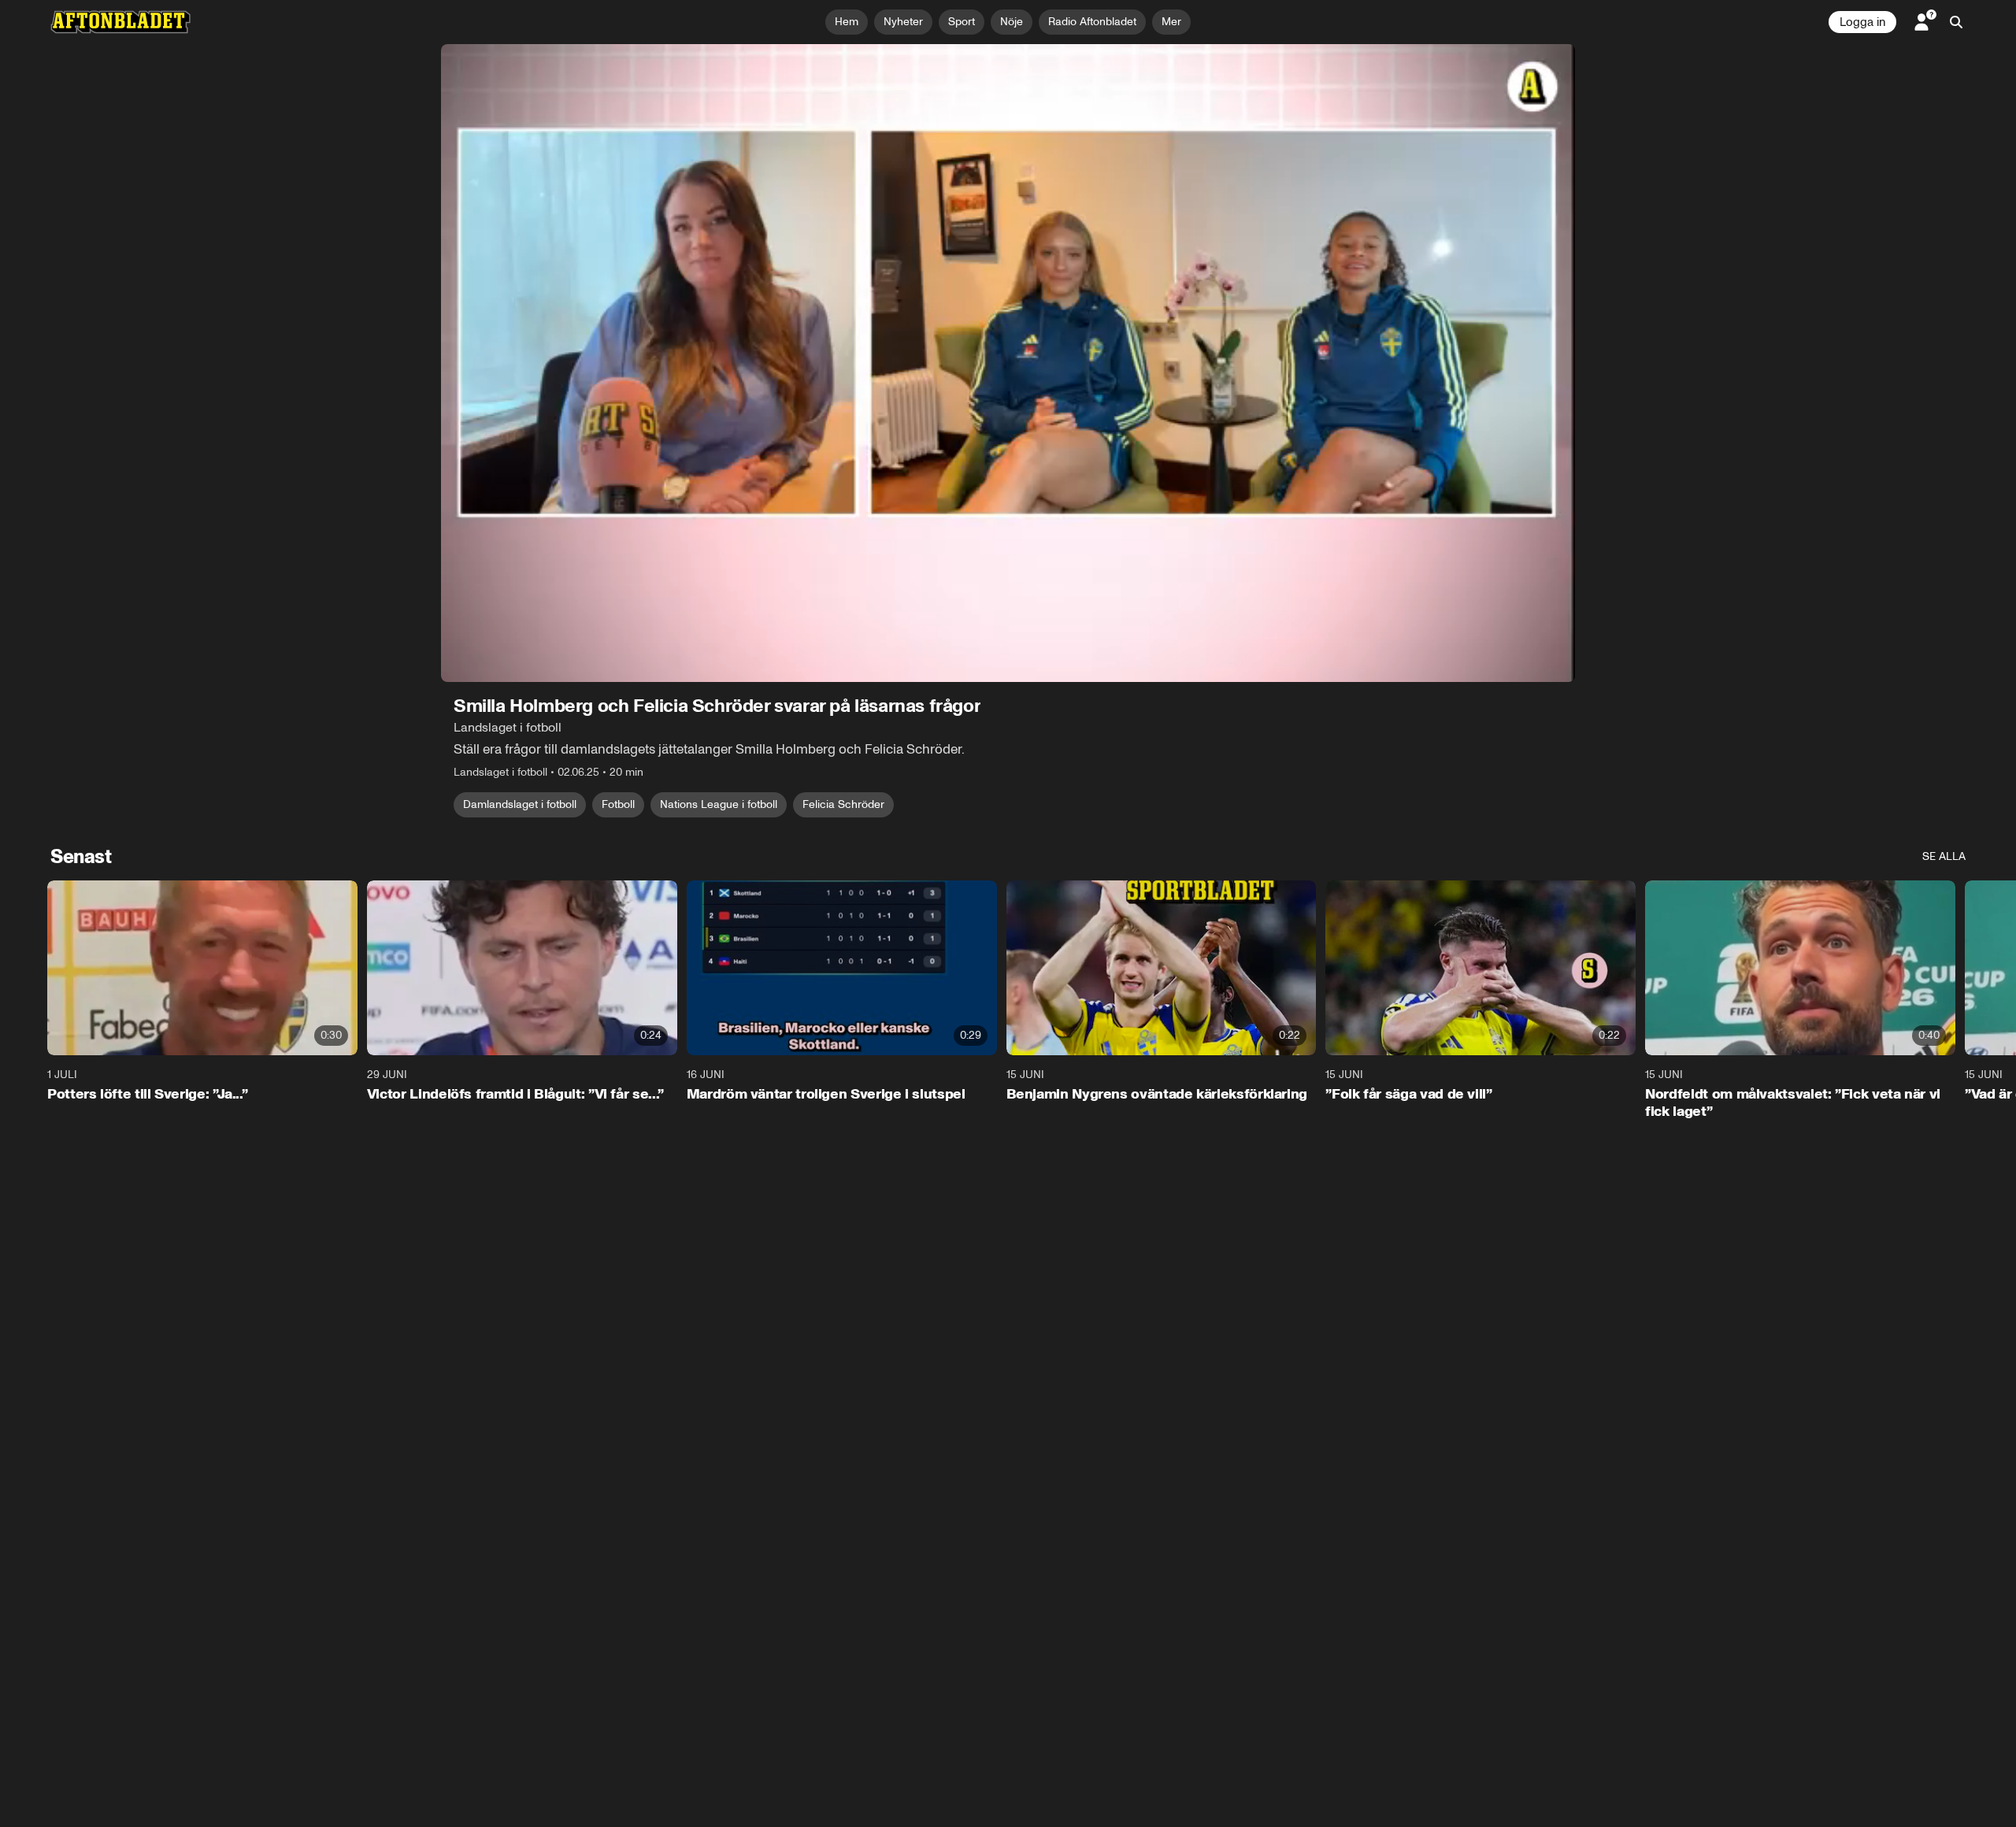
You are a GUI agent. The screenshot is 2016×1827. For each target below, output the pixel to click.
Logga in (1862, 22)
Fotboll (618, 804)
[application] (1008, 363)
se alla (1944, 856)
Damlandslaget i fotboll (520, 804)
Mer (1171, 22)
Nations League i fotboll (719, 804)
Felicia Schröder (843, 804)
